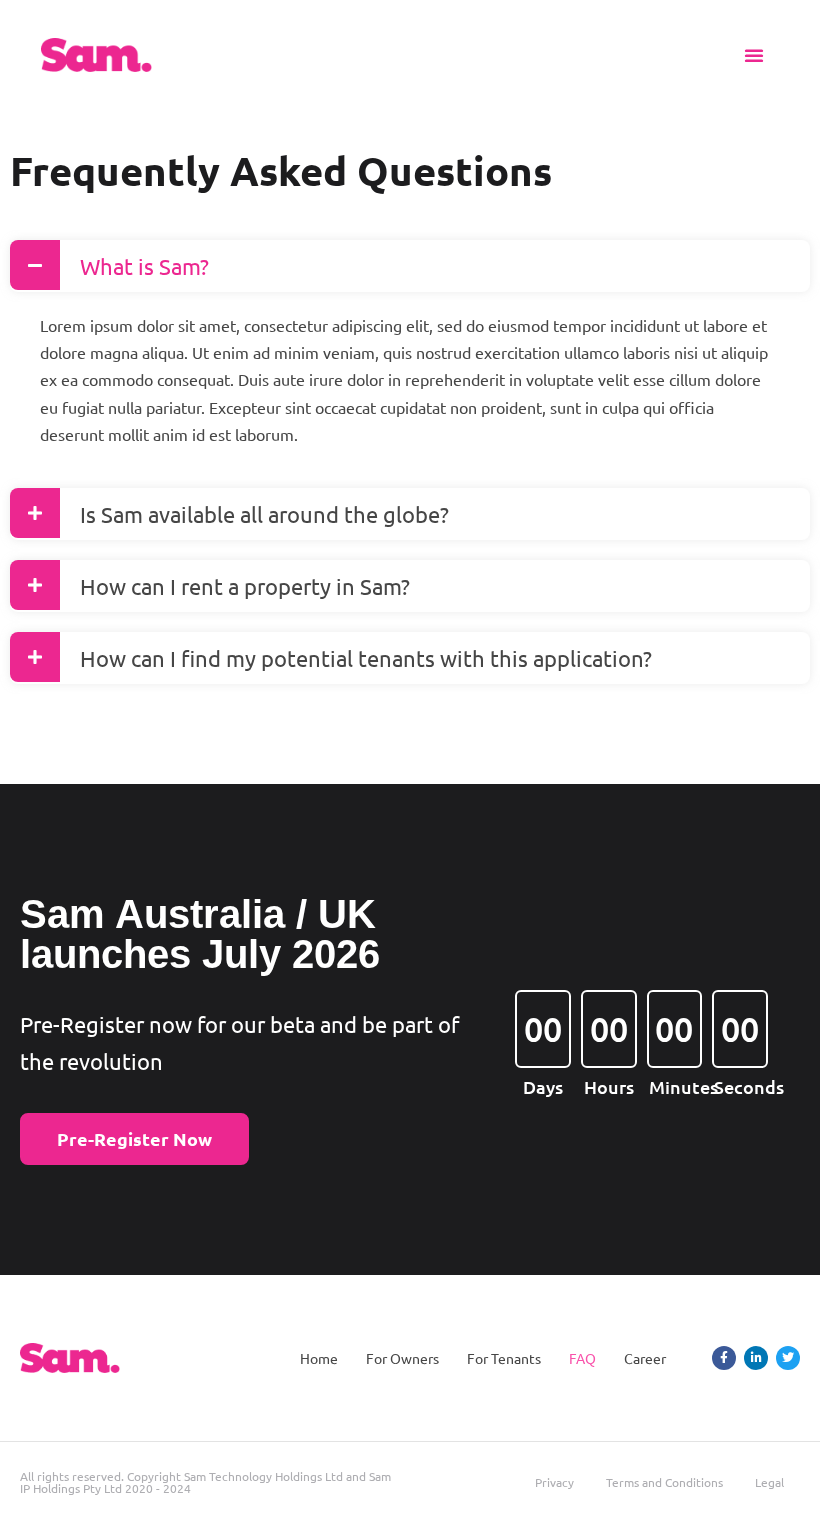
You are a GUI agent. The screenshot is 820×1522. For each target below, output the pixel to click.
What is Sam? (144, 266)
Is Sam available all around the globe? (264, 514)
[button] (754, 55)
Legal (769, 1482)
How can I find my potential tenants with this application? (366, 658)
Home (319, 1358)
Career (645, 1358)
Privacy (554, 1482)
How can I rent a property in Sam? (245, 586)
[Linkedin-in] (756, 1358)
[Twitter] (788, 1358)
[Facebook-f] (724, 1358)
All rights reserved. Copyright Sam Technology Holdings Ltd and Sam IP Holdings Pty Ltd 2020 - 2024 (205, 1482)
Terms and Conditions (664, 1482)
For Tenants (504, 1358)
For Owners (402, 1358)
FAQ (582, 1358)
